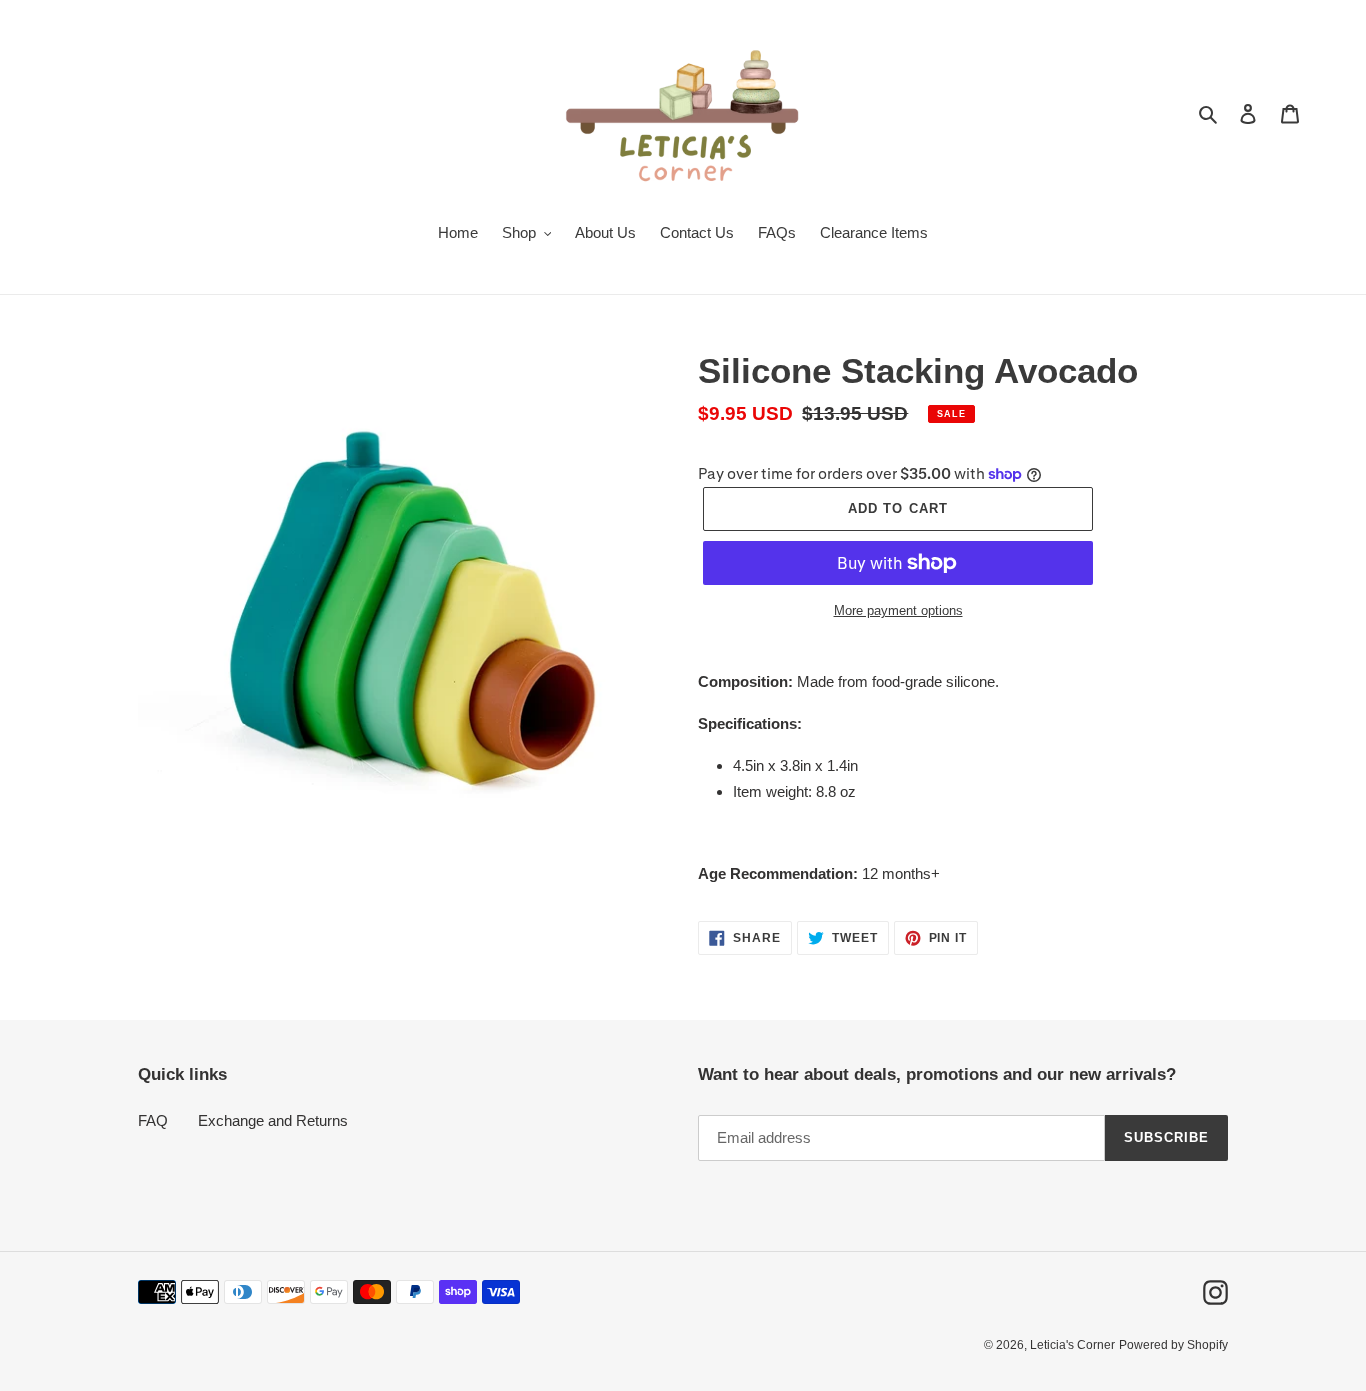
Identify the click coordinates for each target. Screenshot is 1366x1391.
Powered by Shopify (1173, 1345)
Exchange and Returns (273, 1120)
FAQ (153, 1120)
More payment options (898, 610)
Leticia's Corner (1072, 1345)
